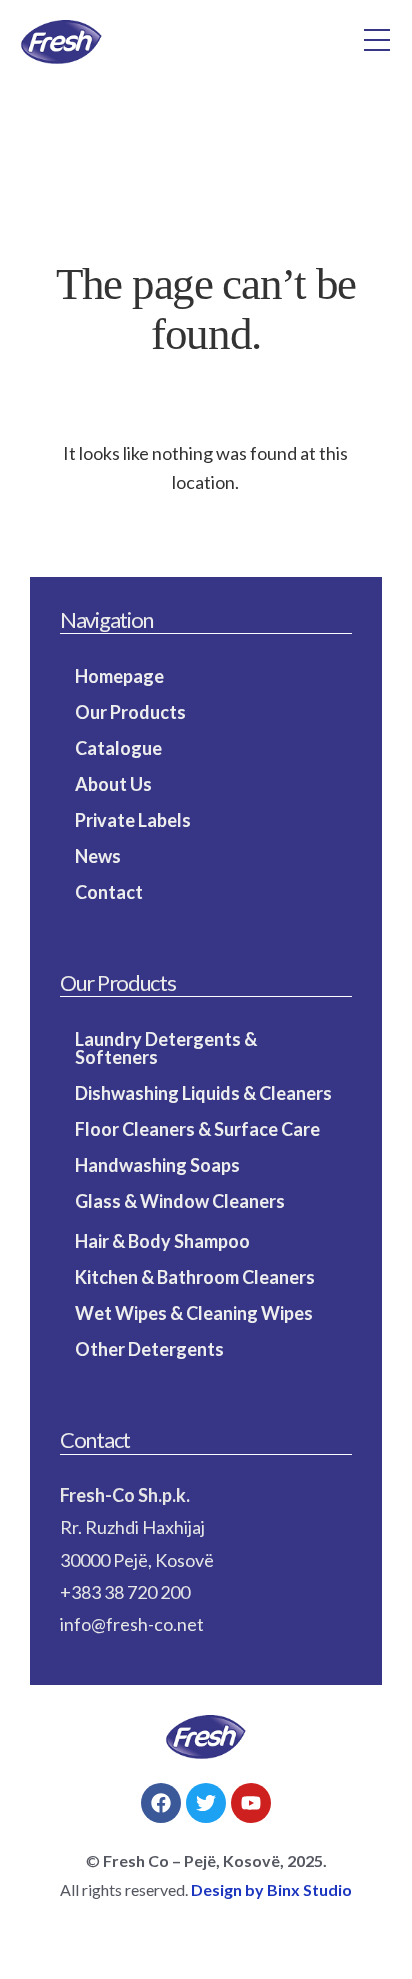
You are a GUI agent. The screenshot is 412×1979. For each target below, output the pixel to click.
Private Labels (133, 820)
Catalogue (118, 748)
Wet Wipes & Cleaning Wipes (194, 1313)
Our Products (130, 712)
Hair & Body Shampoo (162, 1241)
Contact (109, 892)
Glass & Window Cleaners (180, 1201)
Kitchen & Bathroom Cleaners (195, 1277)
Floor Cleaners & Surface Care (197, 1129)
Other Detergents (149, 1349)
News (98, 856)
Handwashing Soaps (157, 1165)
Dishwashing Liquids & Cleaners (203, 1093)
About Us (113, 784)
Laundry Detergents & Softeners (166, 1048)
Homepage (119, 676)
